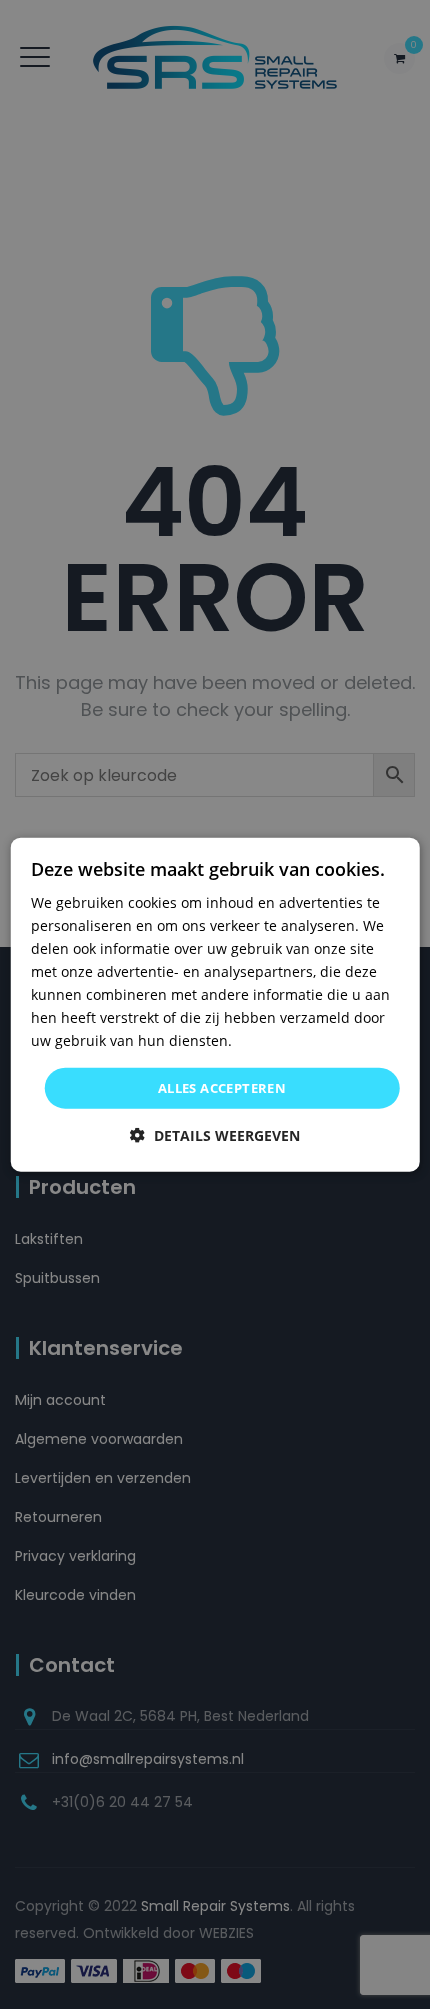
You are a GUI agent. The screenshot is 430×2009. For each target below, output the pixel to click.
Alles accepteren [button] (222, 1087)
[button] (215, 1135)
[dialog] (215, 1004)
